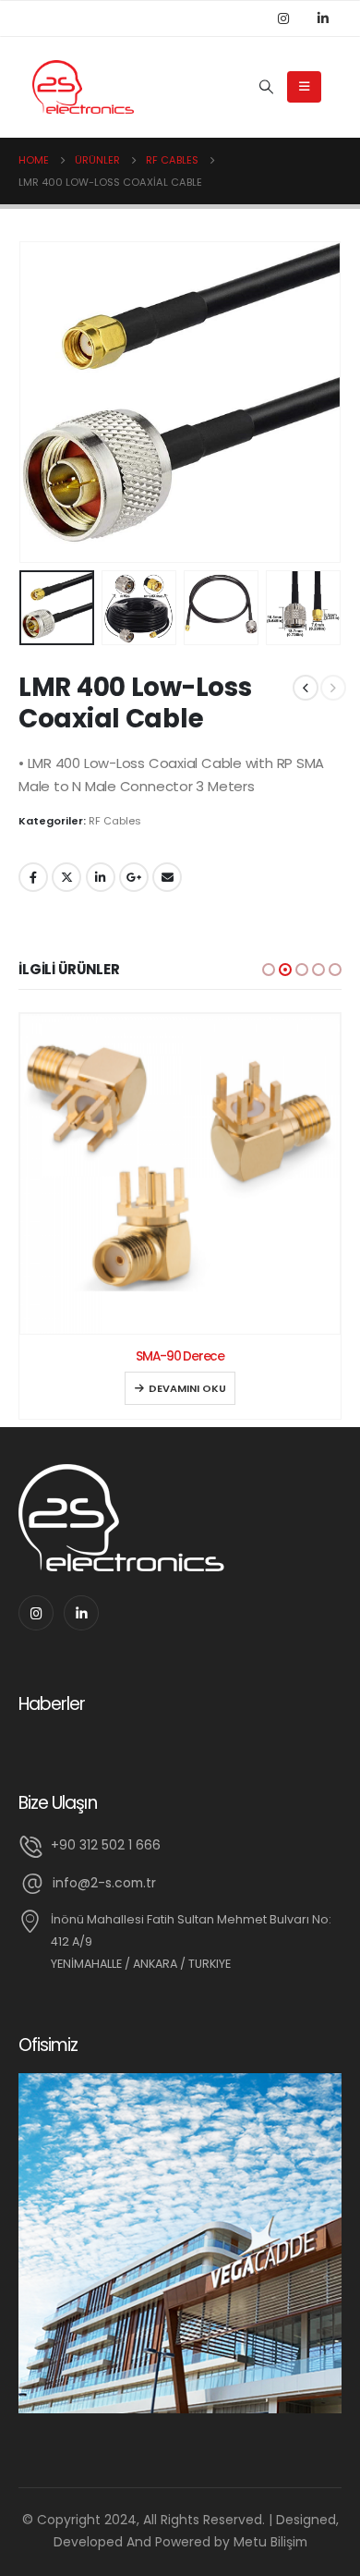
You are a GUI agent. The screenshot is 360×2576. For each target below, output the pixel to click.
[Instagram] (283, 18)
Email (167, 877)
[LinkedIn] (323, 18)
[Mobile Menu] (304, 87)
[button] (269, 970)
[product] (180, 1174)
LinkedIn (101, 877)
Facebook (33, 877)
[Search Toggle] (266, 87)
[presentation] (42, 402)
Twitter (66, 877)
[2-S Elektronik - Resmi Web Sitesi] (83, 87)
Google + (134, 877)
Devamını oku (187, 1388)
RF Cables (115, 821)
